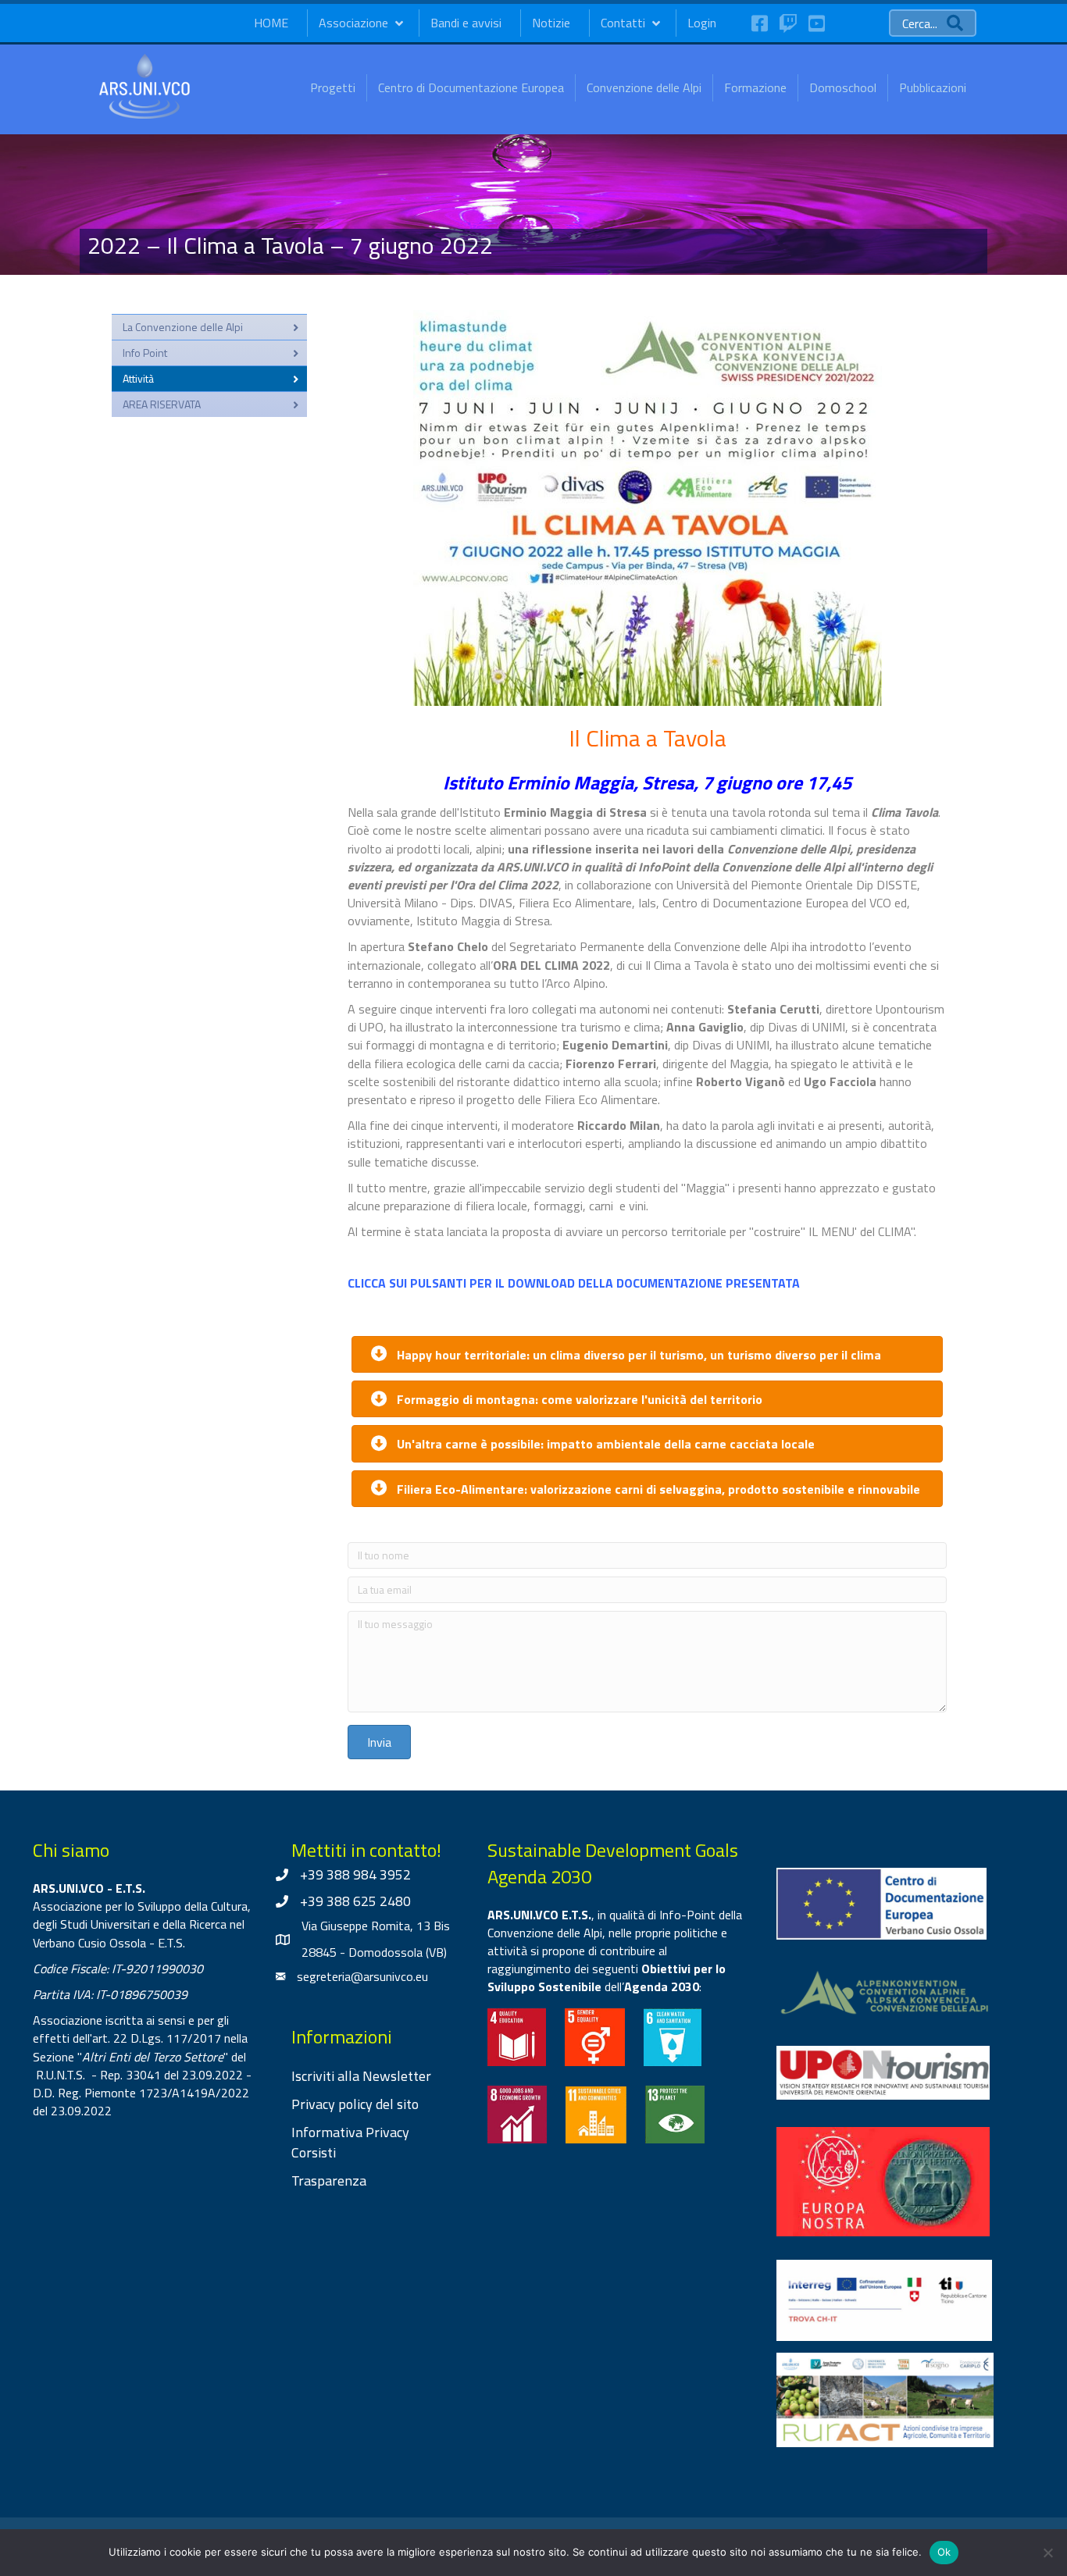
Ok (944, 2552)
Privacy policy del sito (355, 2104)
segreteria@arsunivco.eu (362, 1976)
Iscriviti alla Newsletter (361, 2076)
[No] (1047, 2553)
